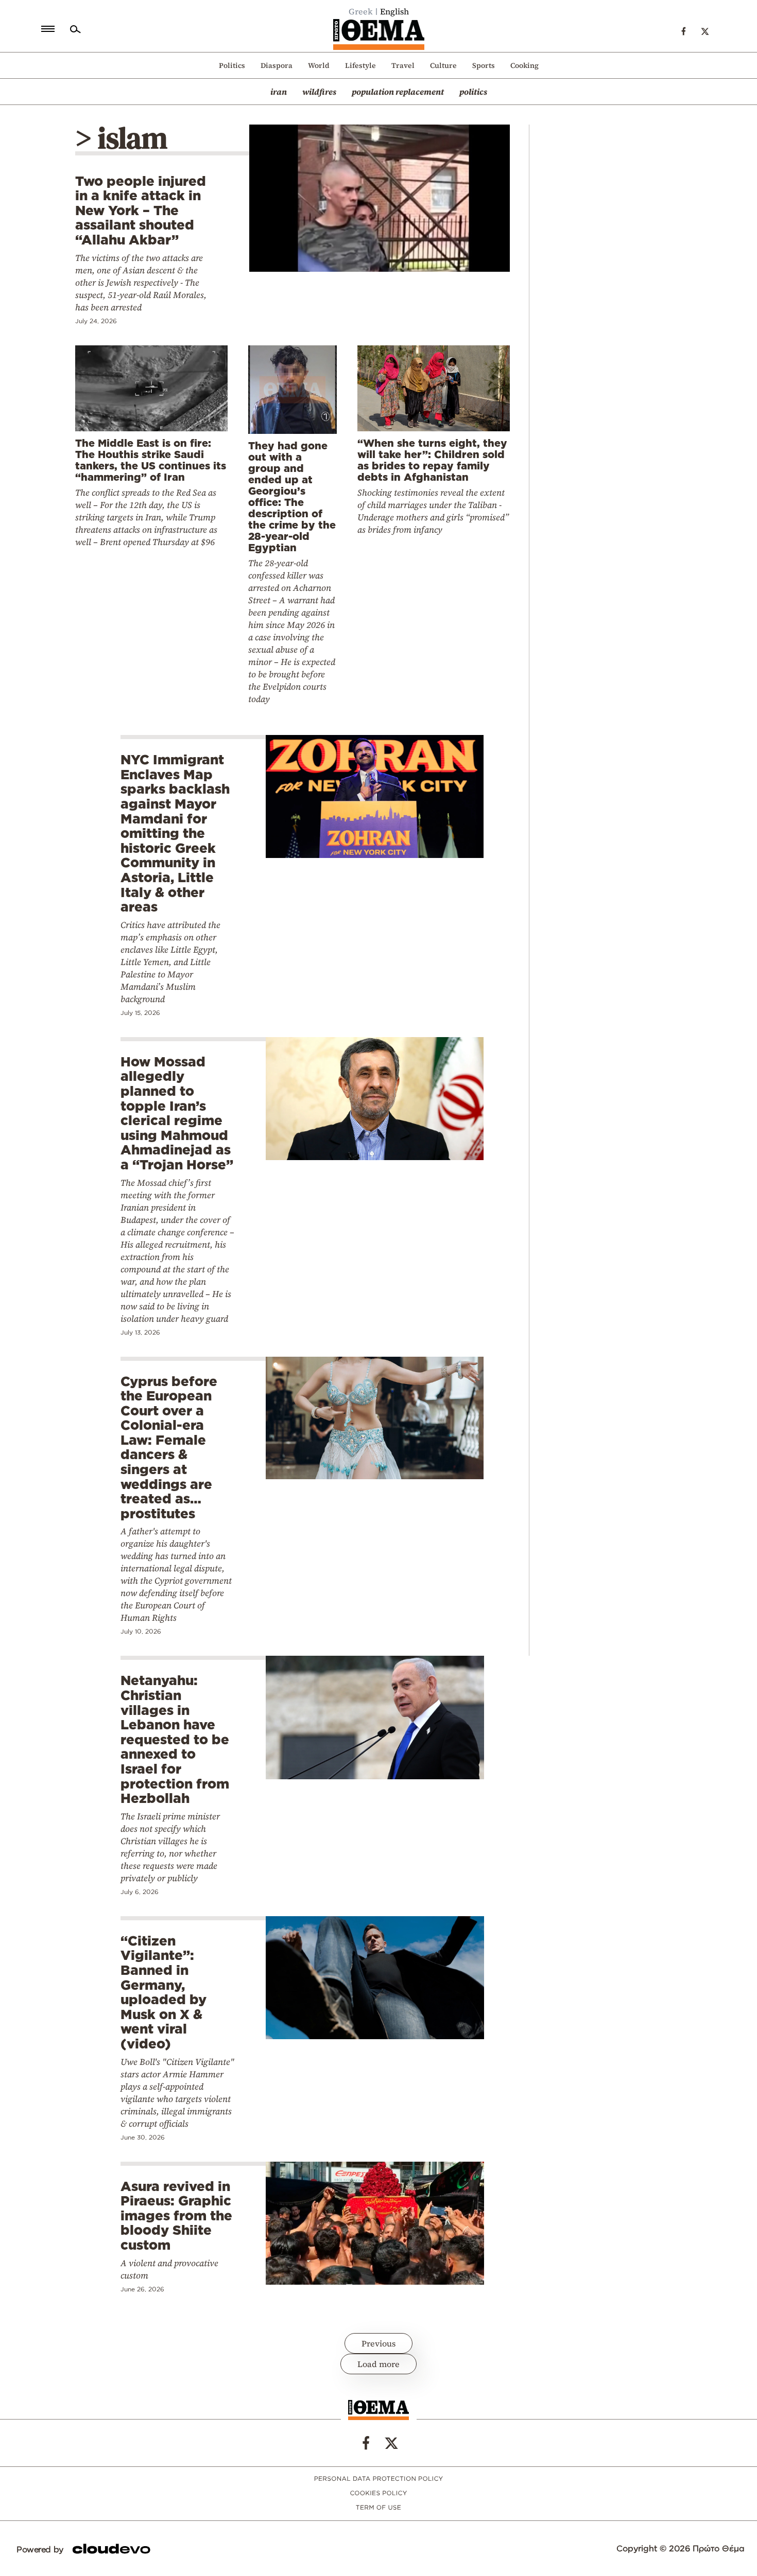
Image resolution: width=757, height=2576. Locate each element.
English (394, 11)
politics (473, 92)
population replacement (398, 92)
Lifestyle (360, 65)
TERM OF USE (378, 2508)
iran (279, 92)
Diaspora (277, 65)
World (319, 65)
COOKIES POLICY (378, 2493)
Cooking (524, 65)
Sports (484, 65)
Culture (443, 65)
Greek (361, 11)
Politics (232, 65)
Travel (403, 65)
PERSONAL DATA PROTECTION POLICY (379, 2479)
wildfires (319, 92)
